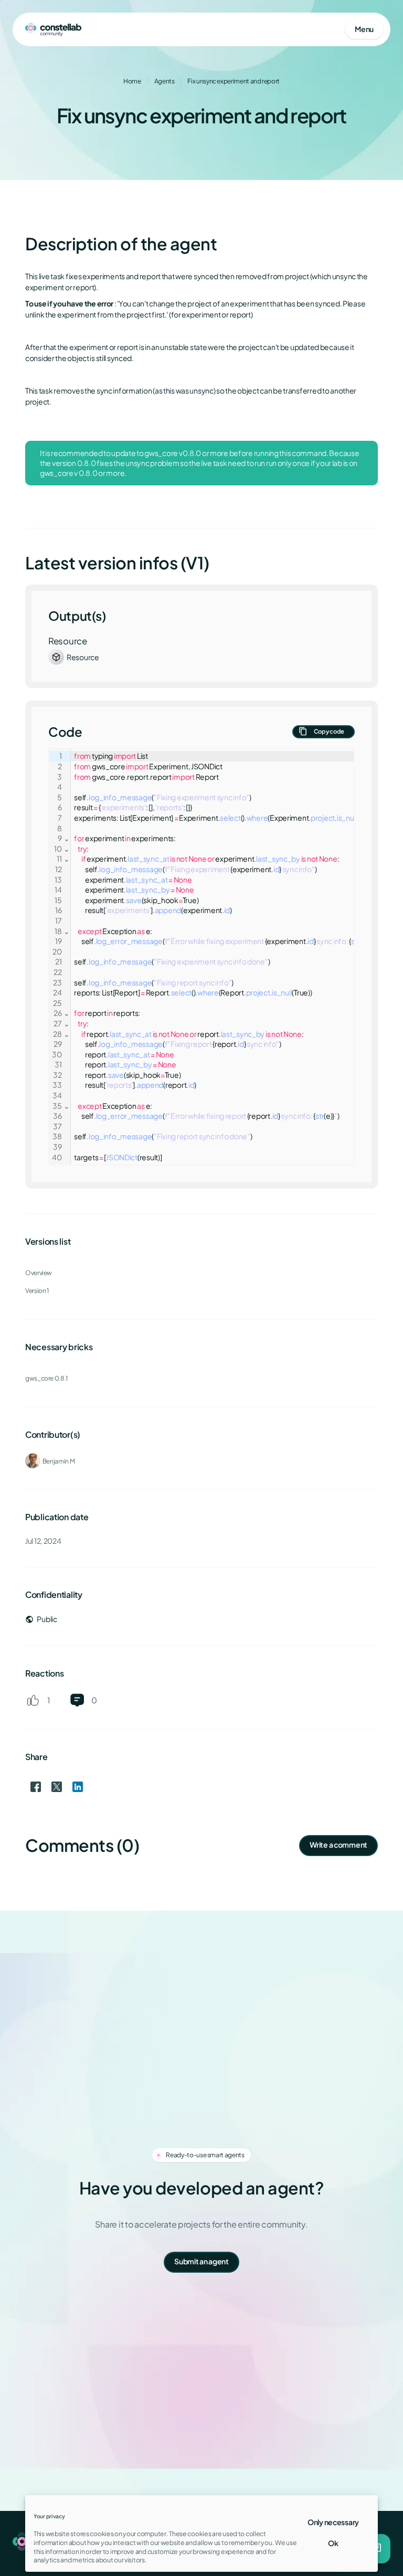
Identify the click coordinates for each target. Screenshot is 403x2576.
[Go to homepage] (53, 29)
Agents (165, 81)
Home (132, 81)
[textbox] (224, 957)
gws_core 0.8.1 (46, 1378)
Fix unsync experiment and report (233, 81)
